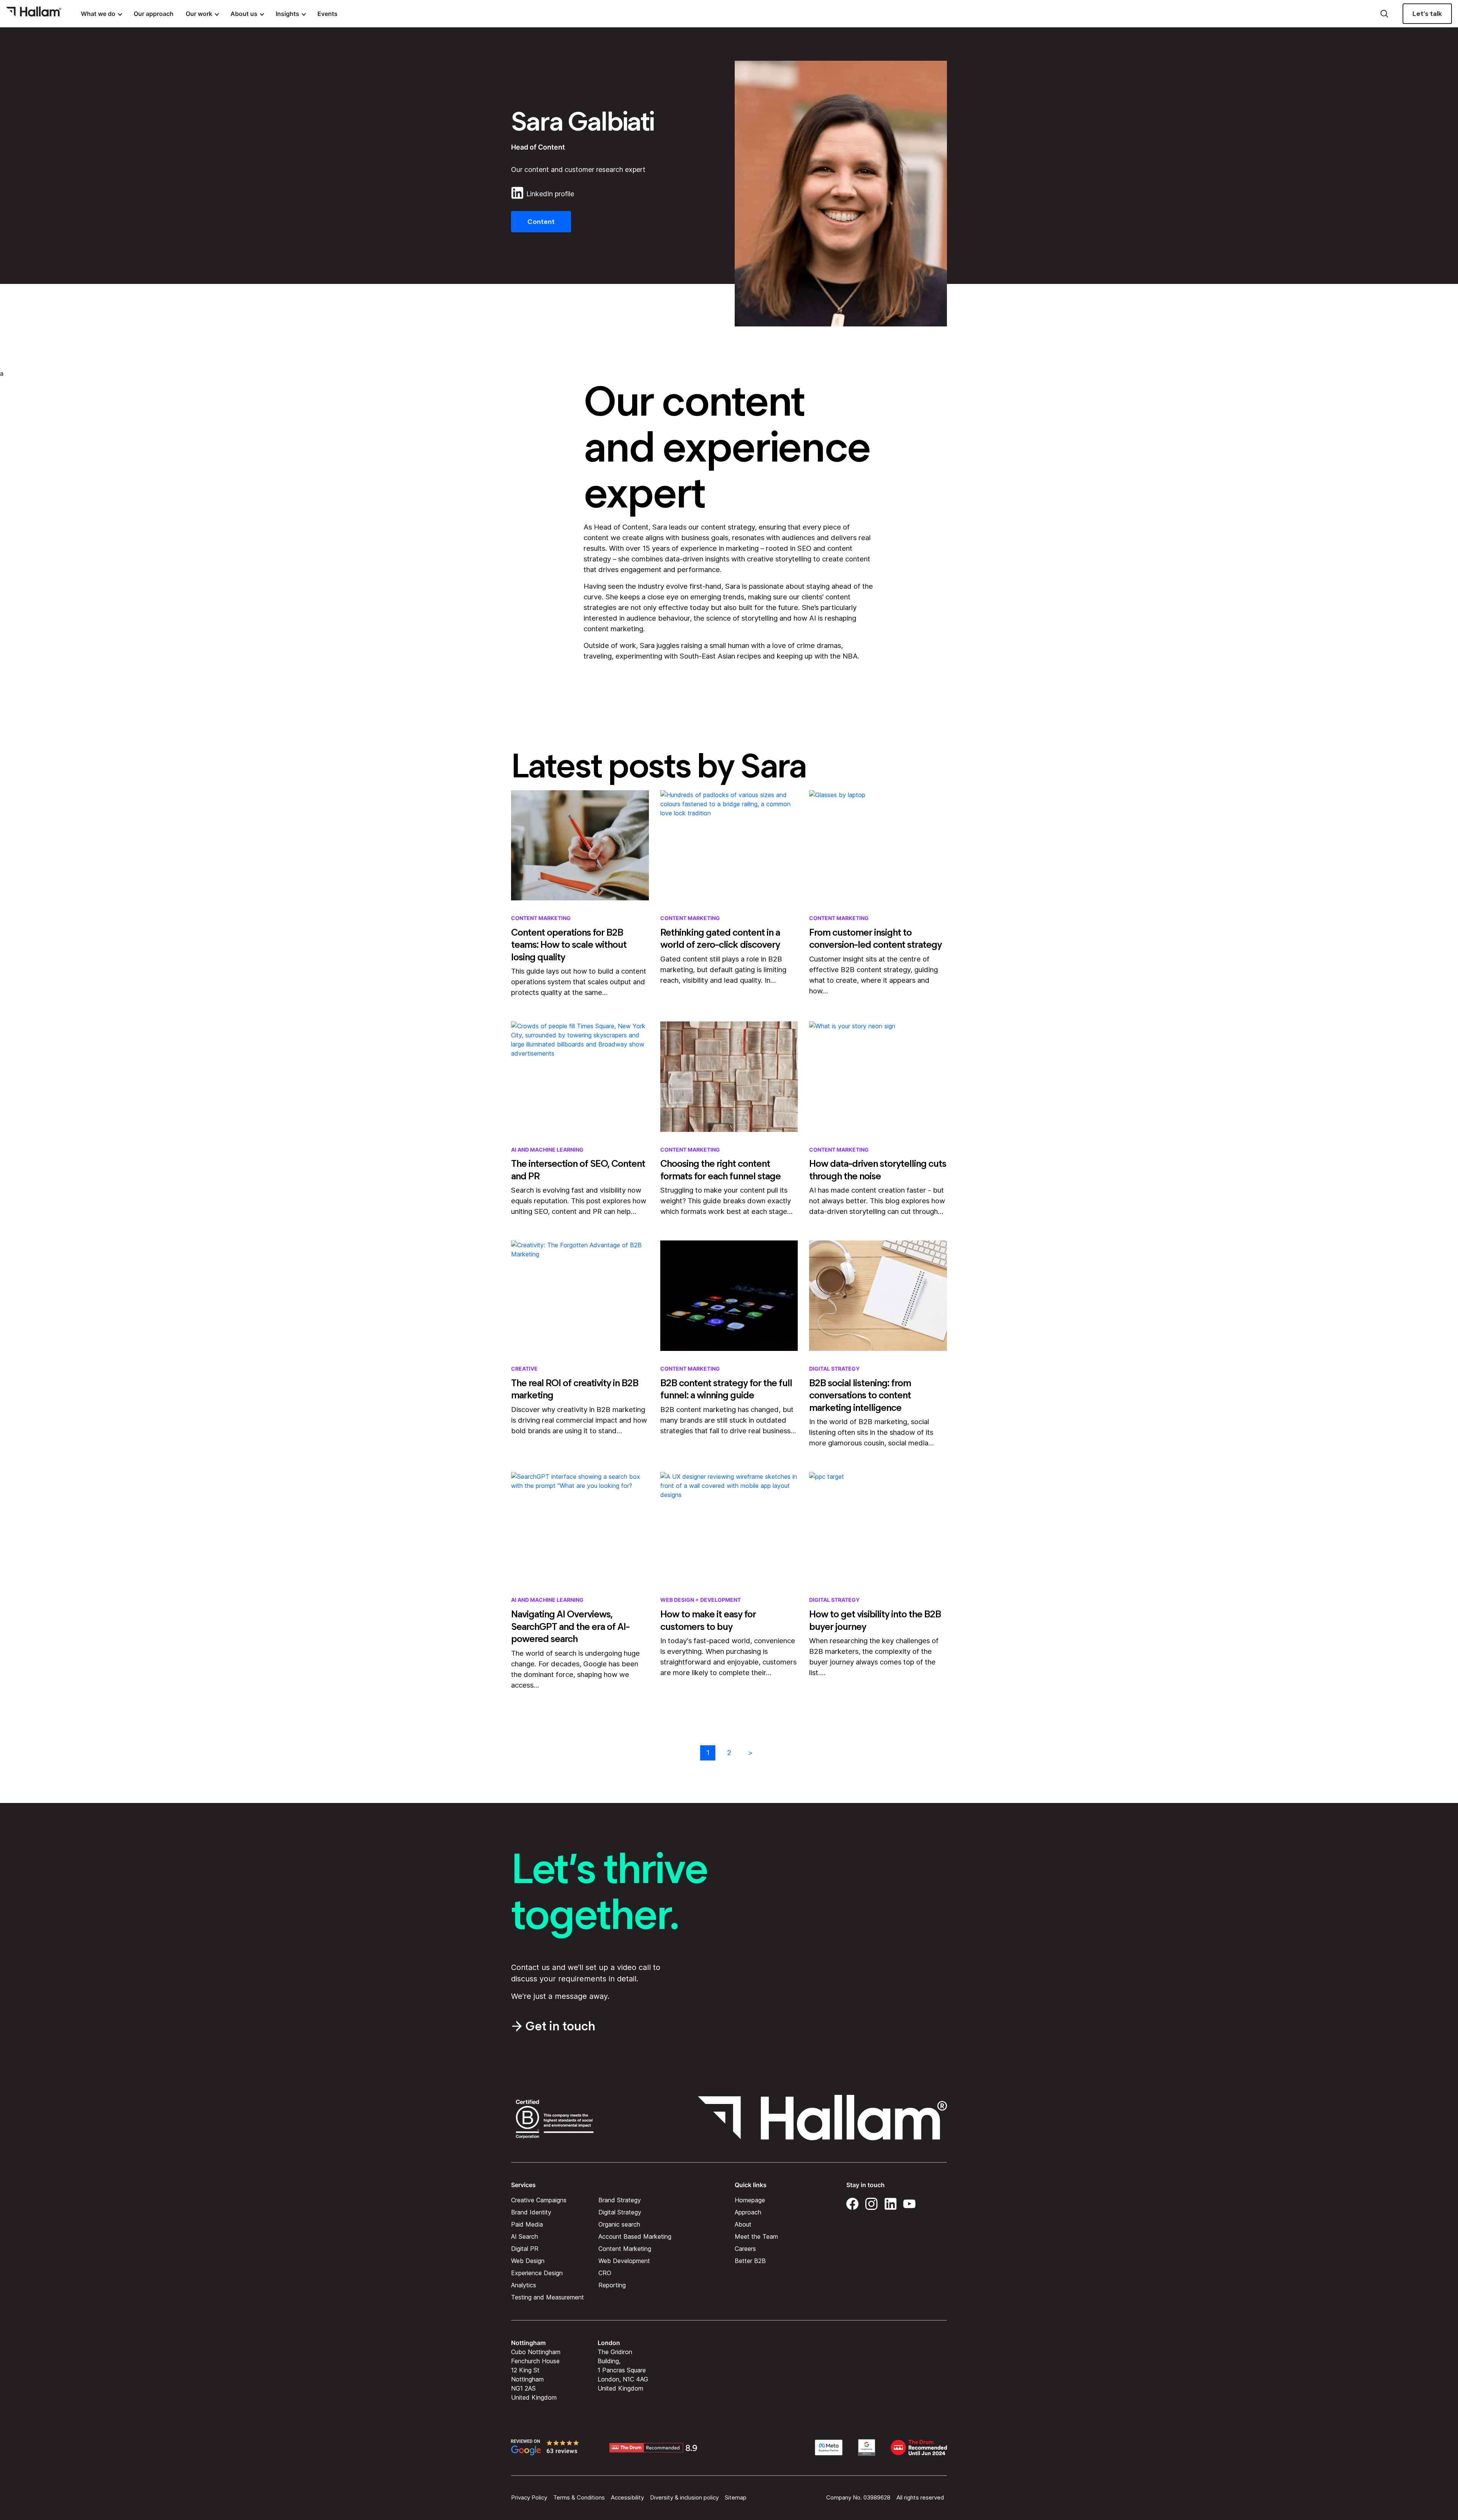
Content (541, 222)
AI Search (525, 2236)
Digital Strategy (834, 1369)
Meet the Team (756, 2236)
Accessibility (627, 2497)
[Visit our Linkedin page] (890, 2202)
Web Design (528, 2260)
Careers (745, 2248)
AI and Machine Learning (547, 1150)
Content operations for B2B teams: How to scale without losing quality (569, 945)
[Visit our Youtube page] (909, 2202)
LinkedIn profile (550, 194)
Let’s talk (1427, 14)
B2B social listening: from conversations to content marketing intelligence (860, 1395)
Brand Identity (531, 2212)
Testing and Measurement (548, 2297)
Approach (748, 2212)
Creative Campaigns (539, 2200)
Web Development (624, 2260)
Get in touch (560, 2026)
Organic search (619, 2224)
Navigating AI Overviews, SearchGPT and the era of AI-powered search (570, 1626)
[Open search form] (1384, 14)
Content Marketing (541, 918)
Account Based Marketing (635, 2236)
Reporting (612, 2285)
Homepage (750, 2200)
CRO (605, 2273)
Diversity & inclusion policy (684, 2497)
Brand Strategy (620, 2200)
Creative (524, 1369)
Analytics (524, 2285)
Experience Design (537, 2273)
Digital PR (525, 2248)
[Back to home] (34, 14)
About (743, 2224)
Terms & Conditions (579, 2497)
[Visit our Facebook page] (852, 2202)
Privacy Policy (529, 2497)
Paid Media (527, 2224)
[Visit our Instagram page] (871, 2202)
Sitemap (736, 2497)
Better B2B (750, 2260)
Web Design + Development (701, 1600)
